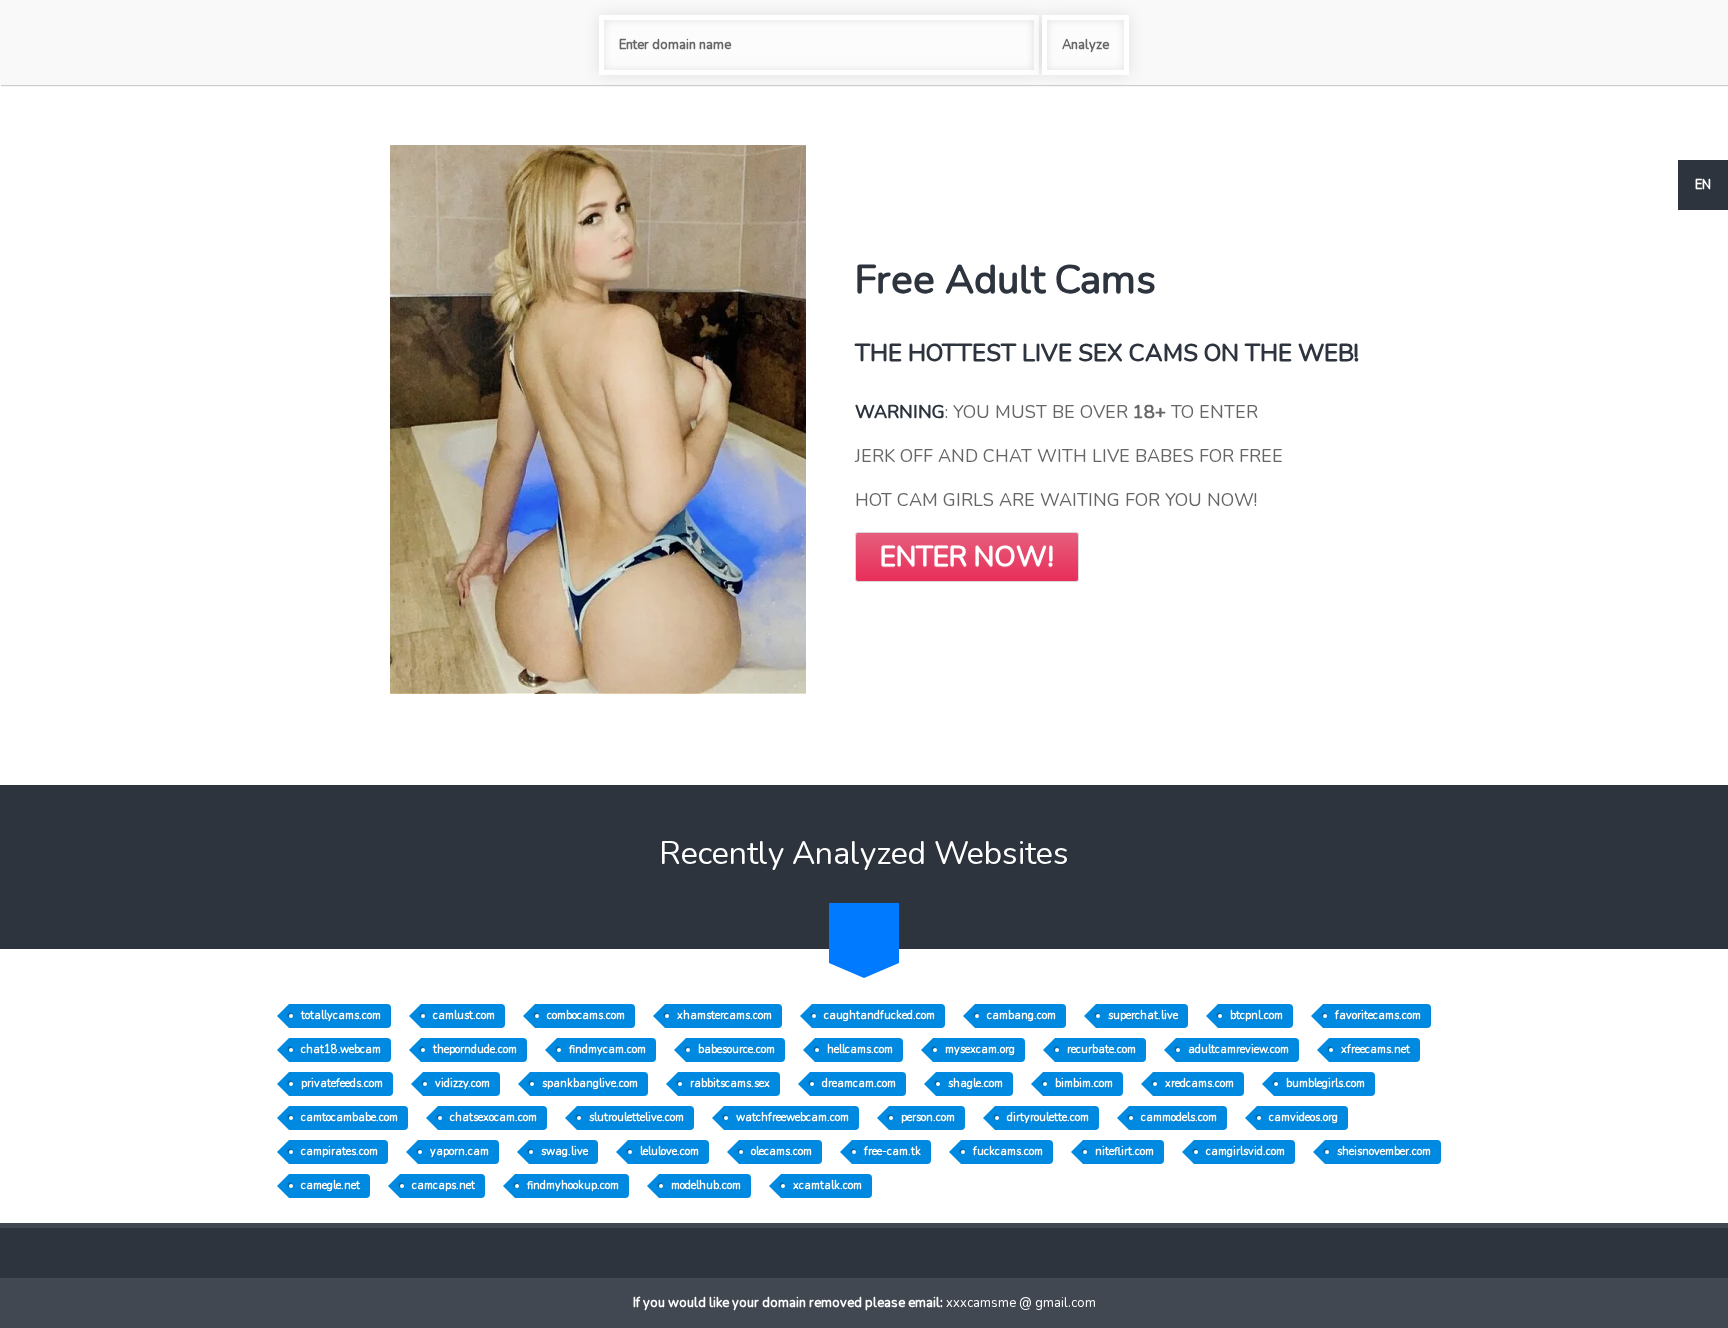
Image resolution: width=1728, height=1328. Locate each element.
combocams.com (586, 1015)
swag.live (564, 1151)
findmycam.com (607, 1049)
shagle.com (975, 1083)
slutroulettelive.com (636, 1117)
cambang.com (1021, 1015)
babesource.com (736, 1049)
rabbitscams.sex (730, 1083)
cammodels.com (1179, 1117)
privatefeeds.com (342, 1083)
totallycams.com (341, 1015)
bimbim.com (1084, 1083)
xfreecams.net (1375, 1049)
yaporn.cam (459, 1151)
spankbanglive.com (590, 1083)
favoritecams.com (1378, 1015)
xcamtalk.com (827, 1185)
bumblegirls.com (1325, 1083)
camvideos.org (1303, 1117)
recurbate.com (1101, 1049)
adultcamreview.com (1238, 1049)
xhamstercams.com (724, 1015)
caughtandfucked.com (879, 1015)
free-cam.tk (892, 1151)
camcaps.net (443, 1185)
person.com (928, 1117)
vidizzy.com (462, 1083)
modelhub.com (706, 1185)
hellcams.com (860, 1049)
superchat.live (1143, 1015)
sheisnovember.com (1384, 1151)
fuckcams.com (1008, 1151)
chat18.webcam (341, 1049)
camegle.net (330, 1185)
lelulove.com (669, 1151)
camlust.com (464, 1015)
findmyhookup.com (573, 1185)
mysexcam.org (980, 1049)
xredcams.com (1199, 1083)
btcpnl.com (1256, 1015)
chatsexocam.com (493, 1117)
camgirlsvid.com (1245, 1151)
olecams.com (781, 1151)
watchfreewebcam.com (792, 1117)
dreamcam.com (859, 1083)
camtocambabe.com (349, 1117)
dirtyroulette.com (1048, 1117)
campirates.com (339, 1151)
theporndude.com (475, 1049)
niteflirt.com (1124, 1151)
